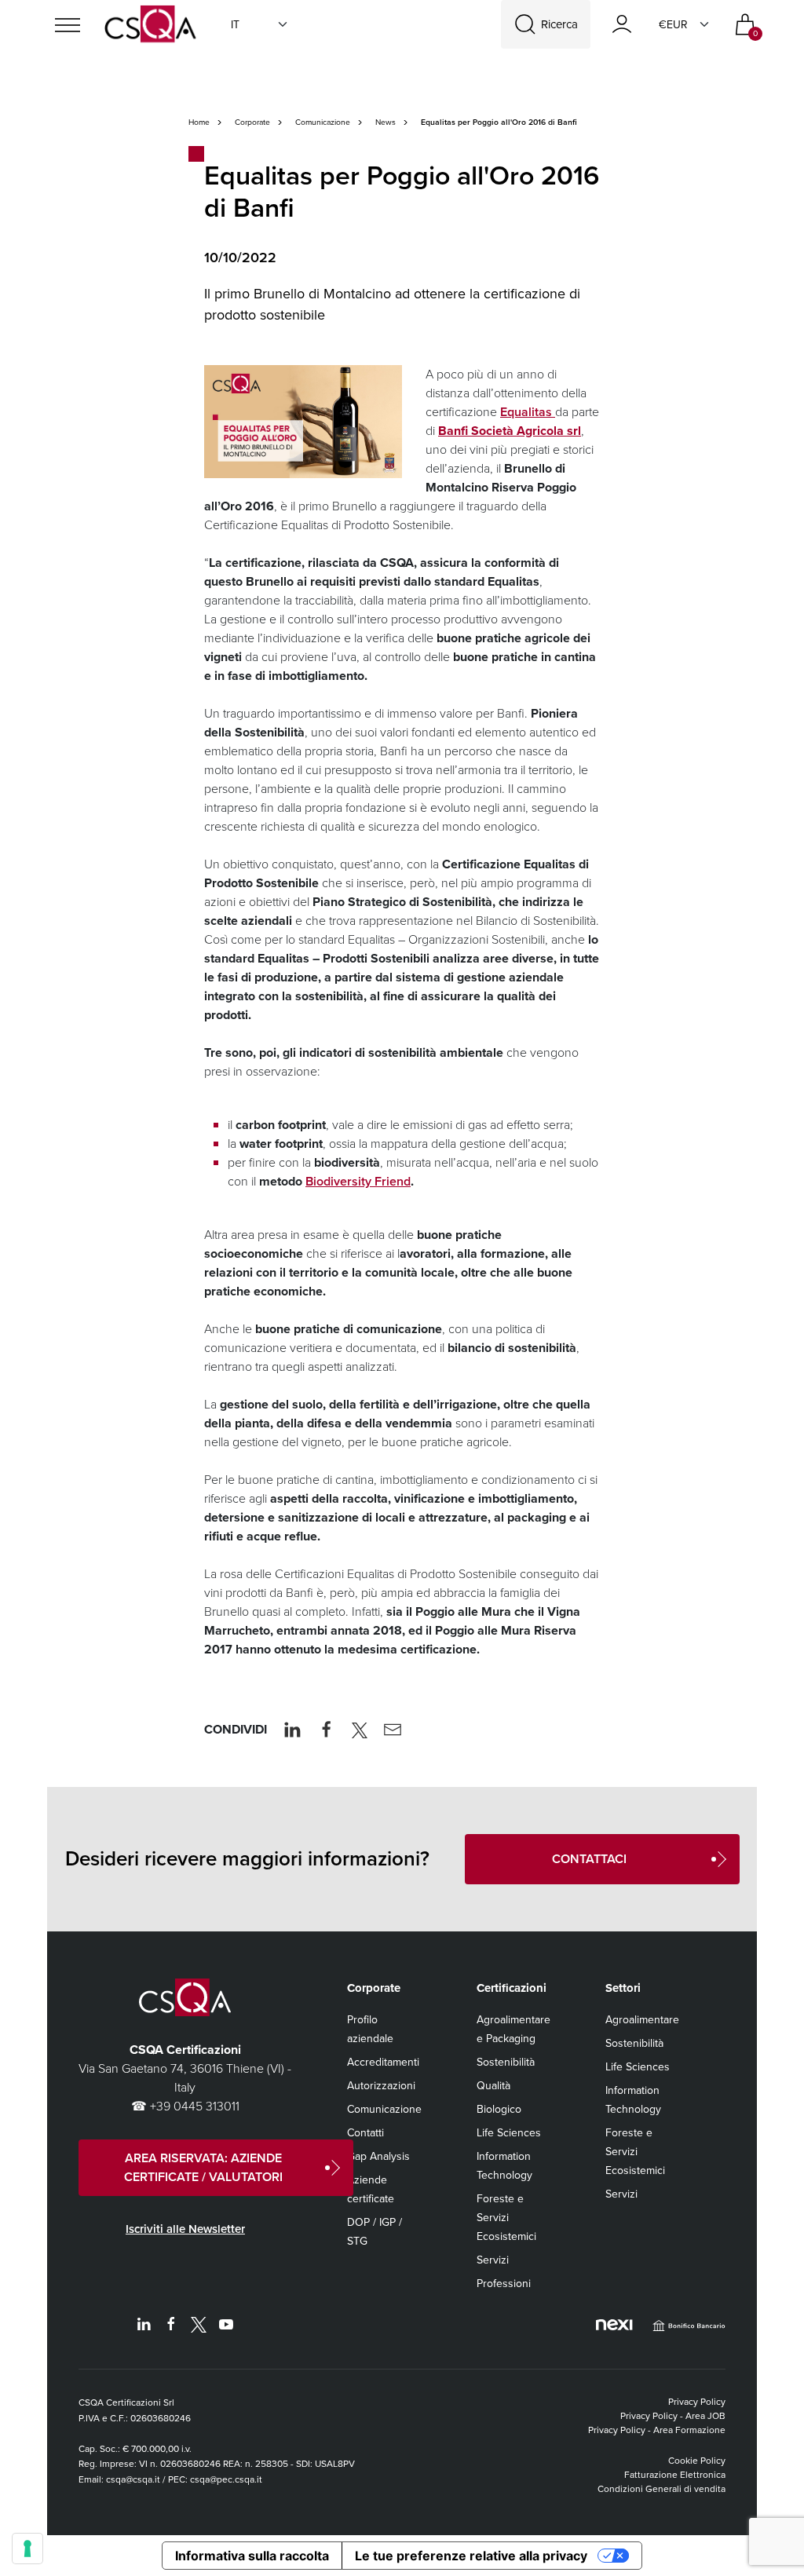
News (386, 122)
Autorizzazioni (381, 2086)
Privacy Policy (697, 2402)
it (235, 25)
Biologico (499, 2109)
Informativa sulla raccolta (252, 2556)
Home (199, 122)
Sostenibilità (506, 2062)
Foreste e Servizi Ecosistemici (506, 2218)
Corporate (252, 122)
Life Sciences (509, 2133)
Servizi (493, 2260)
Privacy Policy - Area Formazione (657, 2430)
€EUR (673, 25)
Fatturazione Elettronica (675, 2475)
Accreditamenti (383, 2062)
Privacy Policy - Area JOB (673, 2416)
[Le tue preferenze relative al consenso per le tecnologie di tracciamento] (27, 2549)
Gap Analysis (378, 2156)
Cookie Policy (697, 2461)
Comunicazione (323, 122)
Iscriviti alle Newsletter (185, 2229)
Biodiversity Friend (358, 1181)
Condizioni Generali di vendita (661, 2489)
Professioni (504, 2284)
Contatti (365, 2133)
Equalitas (528, 412)
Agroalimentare (642, 2020)
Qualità (493, 2086)
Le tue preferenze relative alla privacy (471, 2556)
